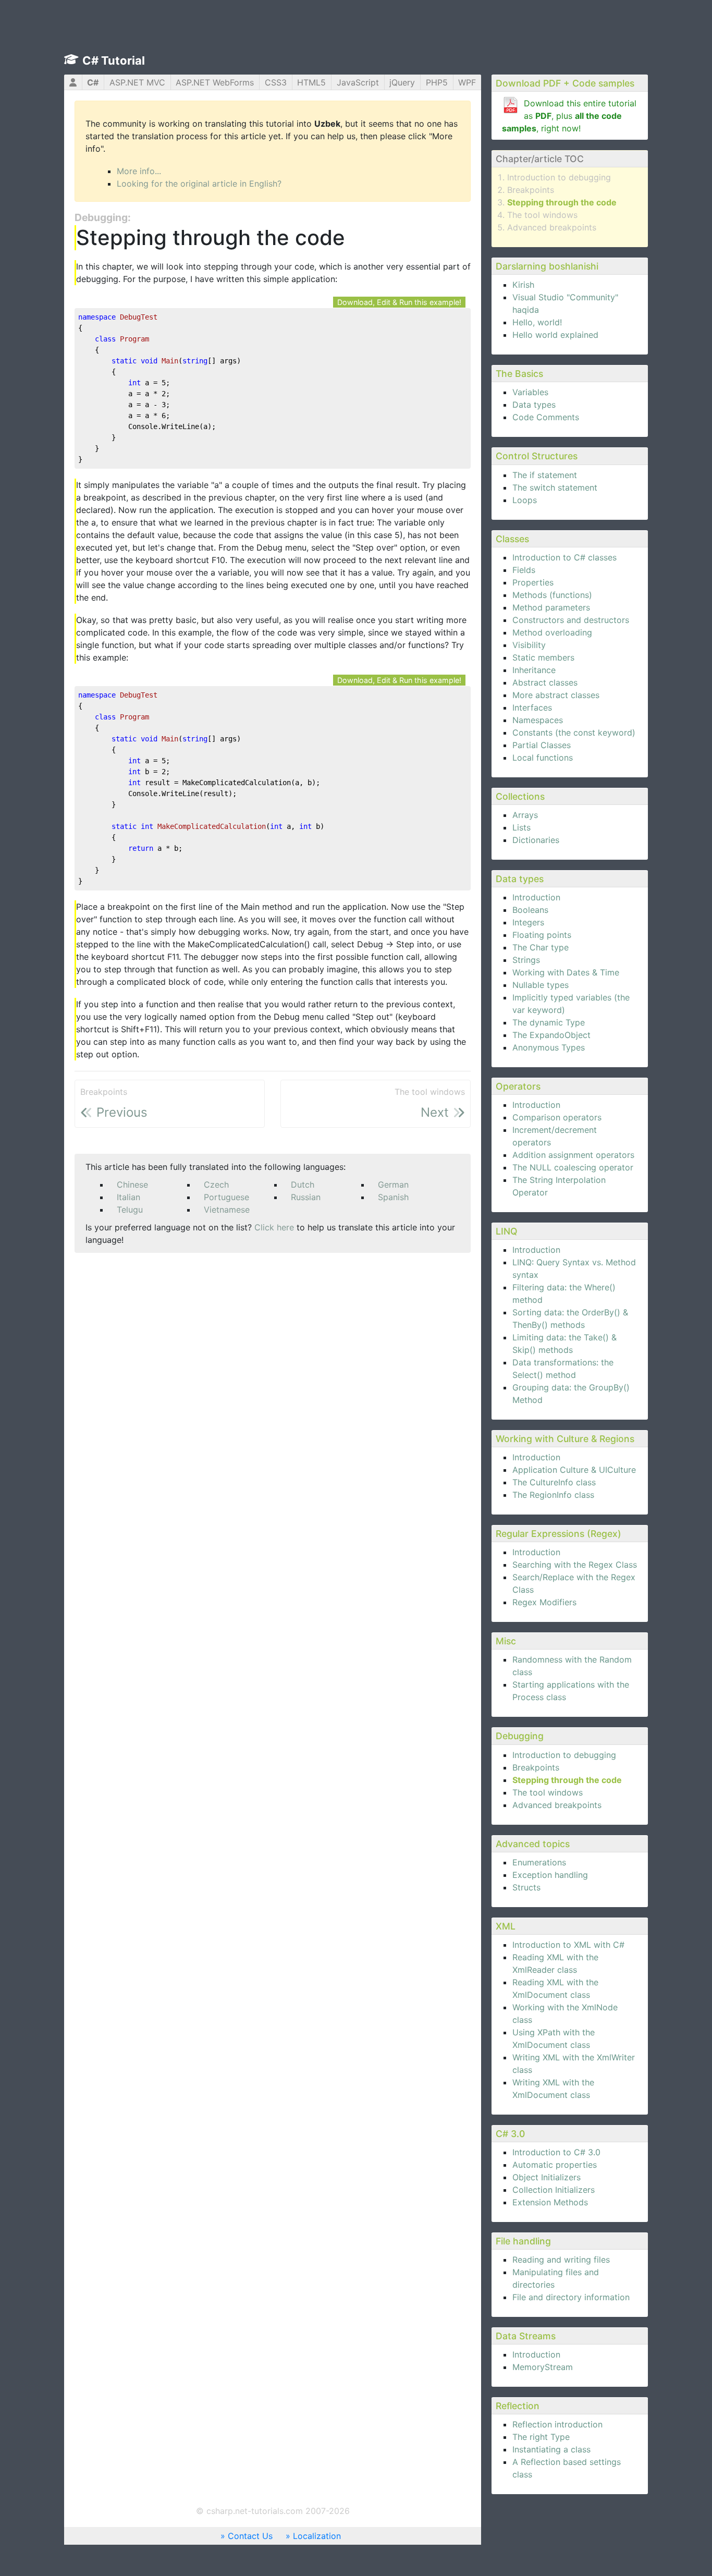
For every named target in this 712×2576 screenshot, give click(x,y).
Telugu (130, 1210)
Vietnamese (227, 1210)
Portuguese (226, 1197)
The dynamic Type (549, 1022)
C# (93, 82)
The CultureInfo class (554, 1482)
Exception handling (550, 1875)
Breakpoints (531, 190)
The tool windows (542, 215)
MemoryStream (543, 2367)
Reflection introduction (557, 2424)
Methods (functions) (552, 595)
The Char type (541, 947)
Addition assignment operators (573, 1155)
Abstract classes (545, 682)
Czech (216, 1185)
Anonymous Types (549, 1047)
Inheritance (534, 670)
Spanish (393, 1197)
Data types (534, 405)
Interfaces (532, 707)
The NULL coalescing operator (573, 1167)
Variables (530, 392)
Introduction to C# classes (564, 557)
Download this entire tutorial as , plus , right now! (569, 116)
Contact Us (250, 2536)
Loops (525, 500)
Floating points (542, 935)
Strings (526, 960)
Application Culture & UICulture (574, 1470)
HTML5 (311, 82)
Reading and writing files (561, 2260)
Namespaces (538, 720)
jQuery (402, 82)
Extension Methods (550, 2202)
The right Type (541, 2437)
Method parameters (551, 607)
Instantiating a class (551, 2449)
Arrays (525, 815)
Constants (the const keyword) (574, 732)
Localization (317, 2536)
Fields (524, 570)
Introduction (536, 897)
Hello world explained (555, 335)
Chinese (132, 1185)
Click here (274, 1227)
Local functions (543, 758)
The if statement (545, 475)
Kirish (523, 285)
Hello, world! (537, 322)
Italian (128, 1197)
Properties (533, 582)
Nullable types (541, 985)
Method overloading (552, 632)
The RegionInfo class (553, 1495)
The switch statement (555, 487)
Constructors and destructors (571, 620)
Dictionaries (536, 840)
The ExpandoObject (551, 1035)
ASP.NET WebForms (215, 82)
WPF (467, 82)
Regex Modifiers (544, 1602)
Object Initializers (547, 2177)
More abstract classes (556, 695)
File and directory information (571, 2297)
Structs (526, 1887)
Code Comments (546, 417)
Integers (528, 922)
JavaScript (358, 82)
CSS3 (276, 82)
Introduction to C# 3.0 (556, 2152)
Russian (306, 1197)
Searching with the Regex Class (575, 1565)
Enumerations (539, 1862)
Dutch (303, 1185)
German (393, 1185)
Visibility (529, 645)
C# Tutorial (114, 60)
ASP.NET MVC (137, 82)
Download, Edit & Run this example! (399, 302)
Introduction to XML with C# (568, 1945)
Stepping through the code (562, 202)
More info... (139, 171)
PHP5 (437, 82)
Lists (521, 827)
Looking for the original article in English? (199, 184)
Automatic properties (555, 2165)
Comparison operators (557, 1117)
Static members (543, 657)
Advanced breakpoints (552, 227)
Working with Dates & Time (566, 972)
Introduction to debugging (559, 177)
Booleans (530, 910)
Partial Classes (542, 745)
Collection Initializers (554, 2190)
